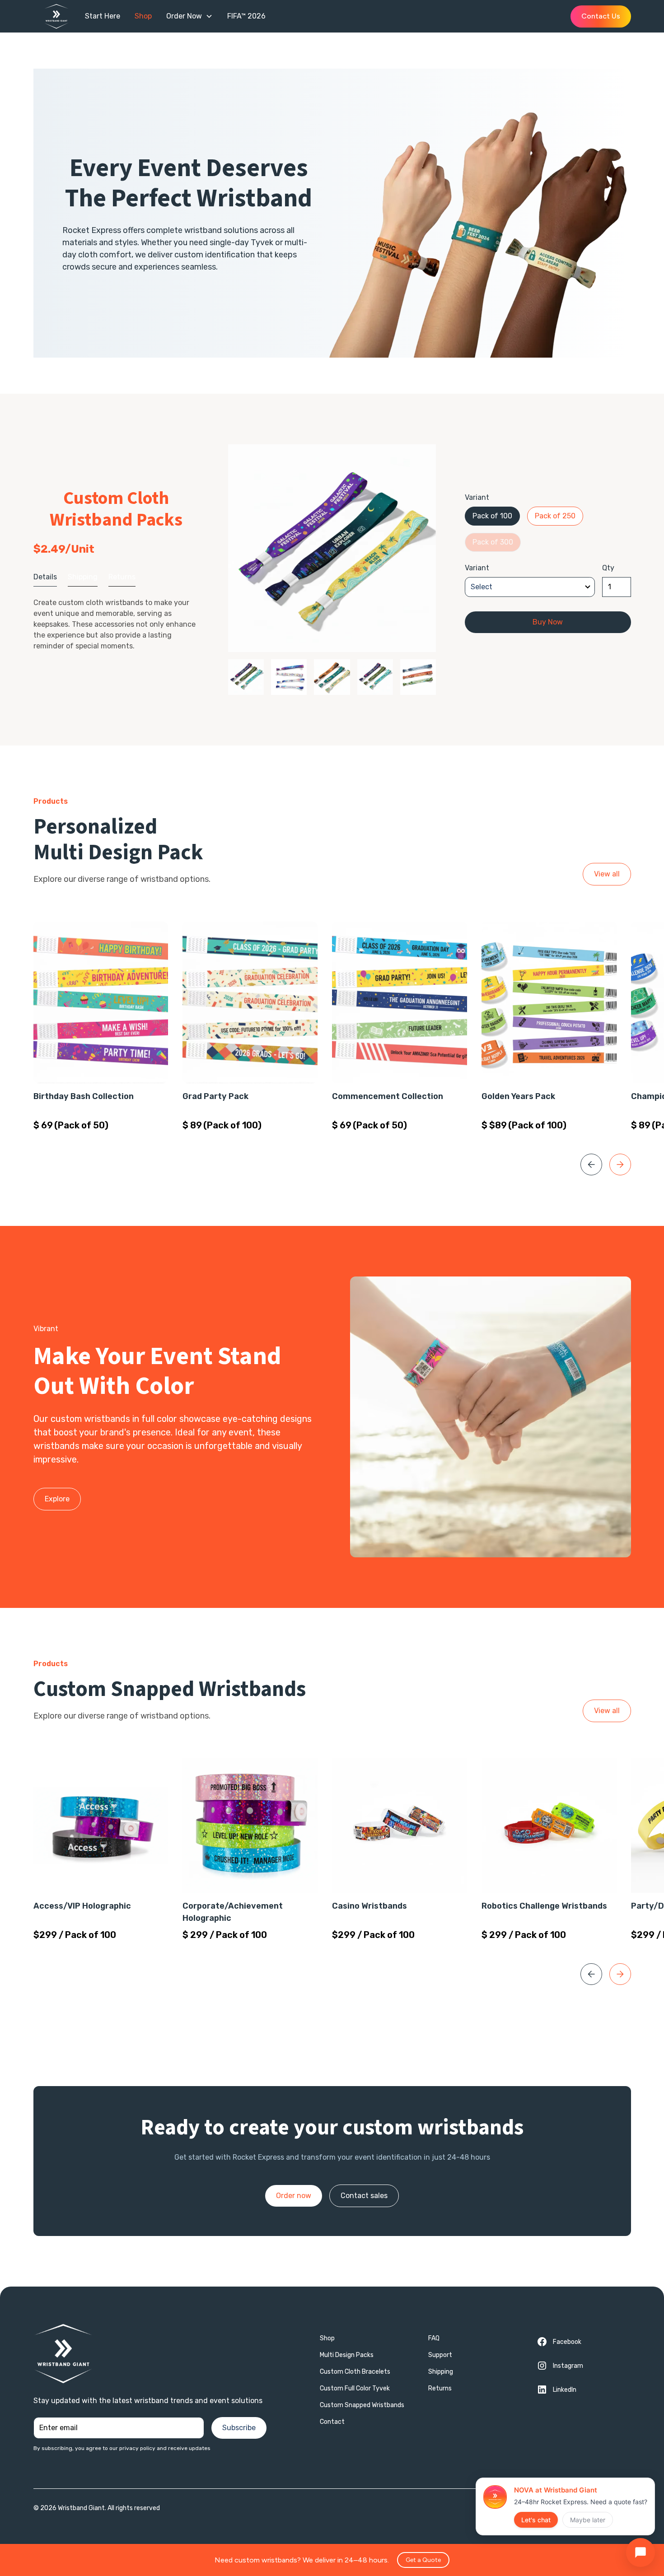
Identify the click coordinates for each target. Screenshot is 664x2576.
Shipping (441, 2372)
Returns (440, 2388)
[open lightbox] (332, 548)
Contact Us (601, 16)
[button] (189, 16)
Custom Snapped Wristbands (362, 2405)
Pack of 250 (555, 516)
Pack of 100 (492, 516)
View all (607, 874)
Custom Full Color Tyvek (355, 2388)
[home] (61, 16)
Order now (294, 2196)
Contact (332, 2422)
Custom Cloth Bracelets (355, 2372)
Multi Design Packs (347, 2355)
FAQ (434, 2338)
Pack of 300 (493, 542)
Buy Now (548, 622)
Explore (57, 1499)
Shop (327, 2338)
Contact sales (364, 2196)
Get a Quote (423, 2560)
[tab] (45, 577)
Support (440, 2355)
